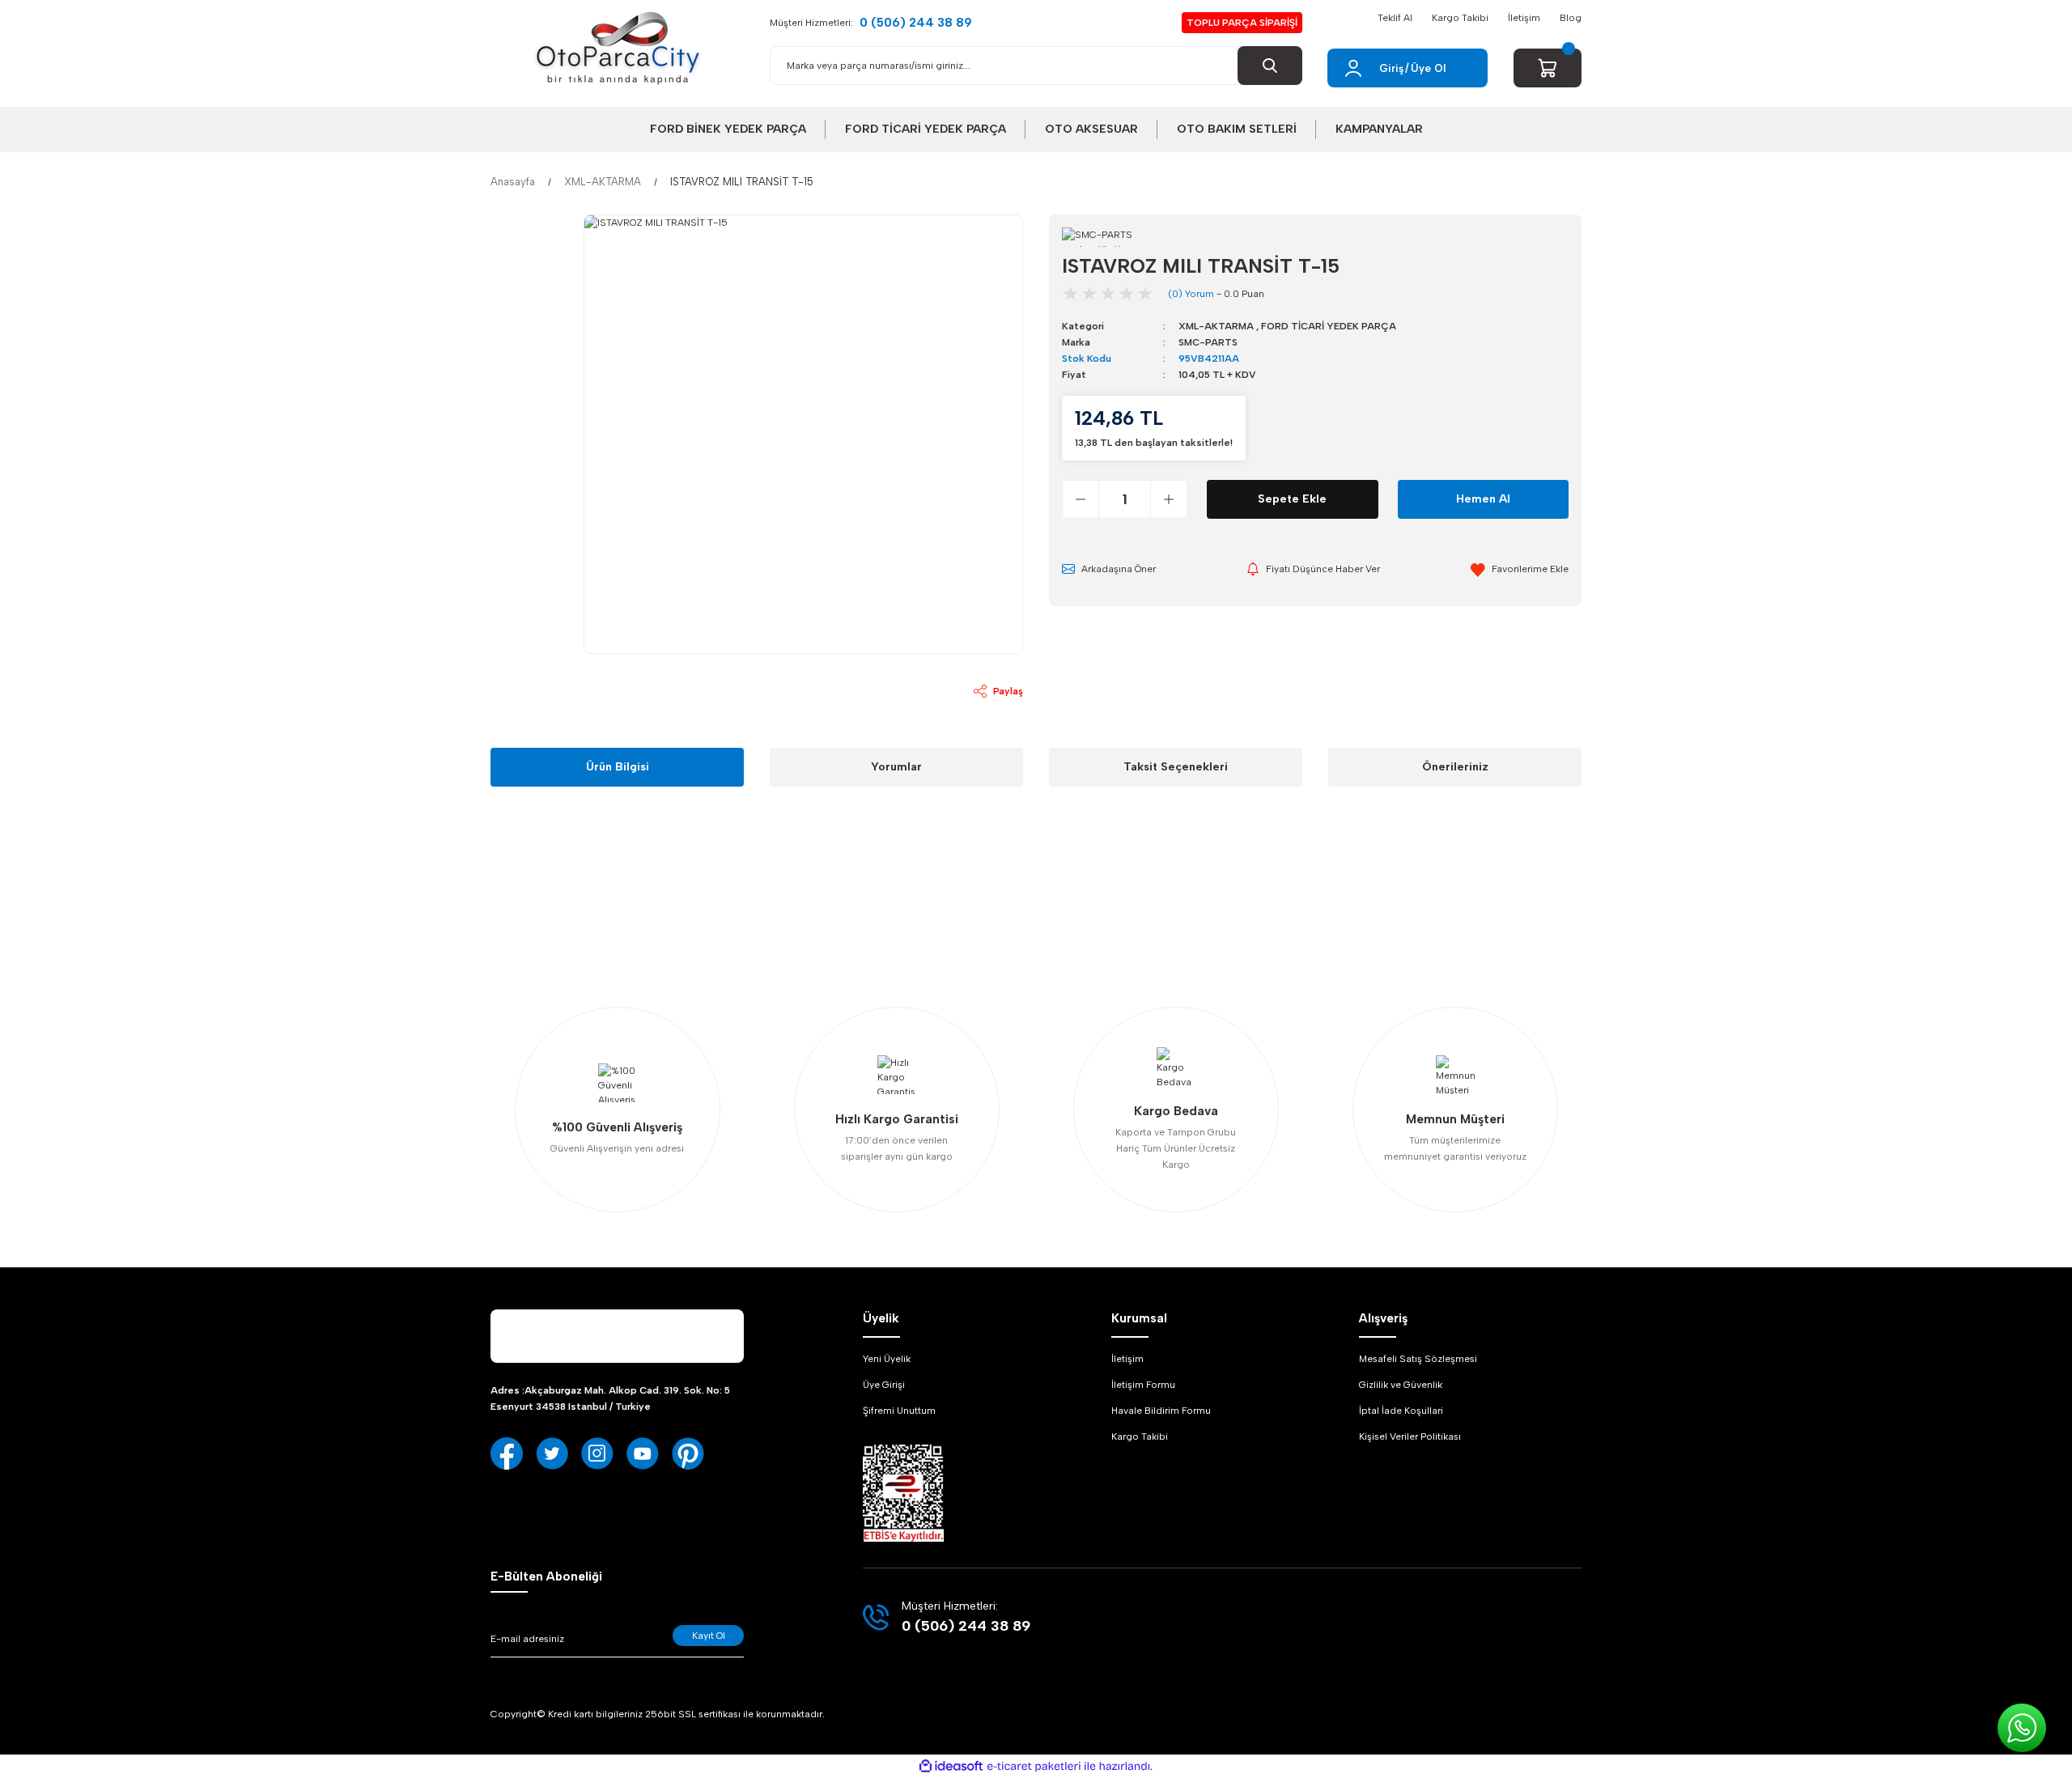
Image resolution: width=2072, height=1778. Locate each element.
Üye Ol (1428, 68)
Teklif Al (1395, 18)
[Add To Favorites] (1520, 569)
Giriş (1391, 68)
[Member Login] (1353, 68)
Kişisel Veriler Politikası (1410, 1436)
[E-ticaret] (1034, 1767)
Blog (1571, 18)
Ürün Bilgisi (618, 767)
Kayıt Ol (709, 1636)
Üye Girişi (884, 1385)
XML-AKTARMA (1216, 326)
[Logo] (618, 49)
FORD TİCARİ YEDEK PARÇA (1329, 326)
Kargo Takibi (1460, 18)
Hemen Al (1483, 499)
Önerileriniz (1455, 767)
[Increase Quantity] (1168, 499)
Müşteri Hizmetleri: (871, 23)
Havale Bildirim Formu (1161, 1411)
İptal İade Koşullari (1401, 1411)
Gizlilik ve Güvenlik (1401, 1385)
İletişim (1524, 18)
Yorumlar (896, 767)
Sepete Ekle (1292, 499)
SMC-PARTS (1208, 342)
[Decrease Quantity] (1081, 499)
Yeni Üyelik (887, 1359)
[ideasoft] (951, 1766)
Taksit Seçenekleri (1176, 767)
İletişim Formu (1143, 1385)
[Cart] (1548, 68)
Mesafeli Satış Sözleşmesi (1418, 1359)
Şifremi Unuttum (899, 1411)
